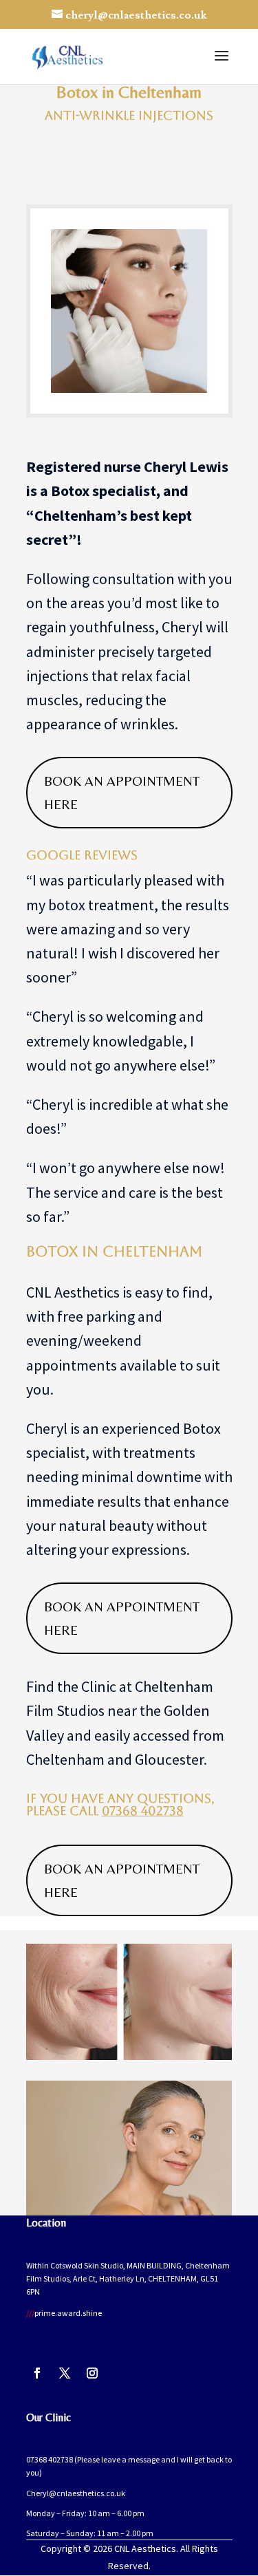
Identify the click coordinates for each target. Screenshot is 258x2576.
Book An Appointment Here (122, 792)
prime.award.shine (64, 2313)
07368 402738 (143, 1811)
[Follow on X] (65, 2373)
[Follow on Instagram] (92, 2373)
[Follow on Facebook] (37, 2373)
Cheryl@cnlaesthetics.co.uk (76, 2493)
